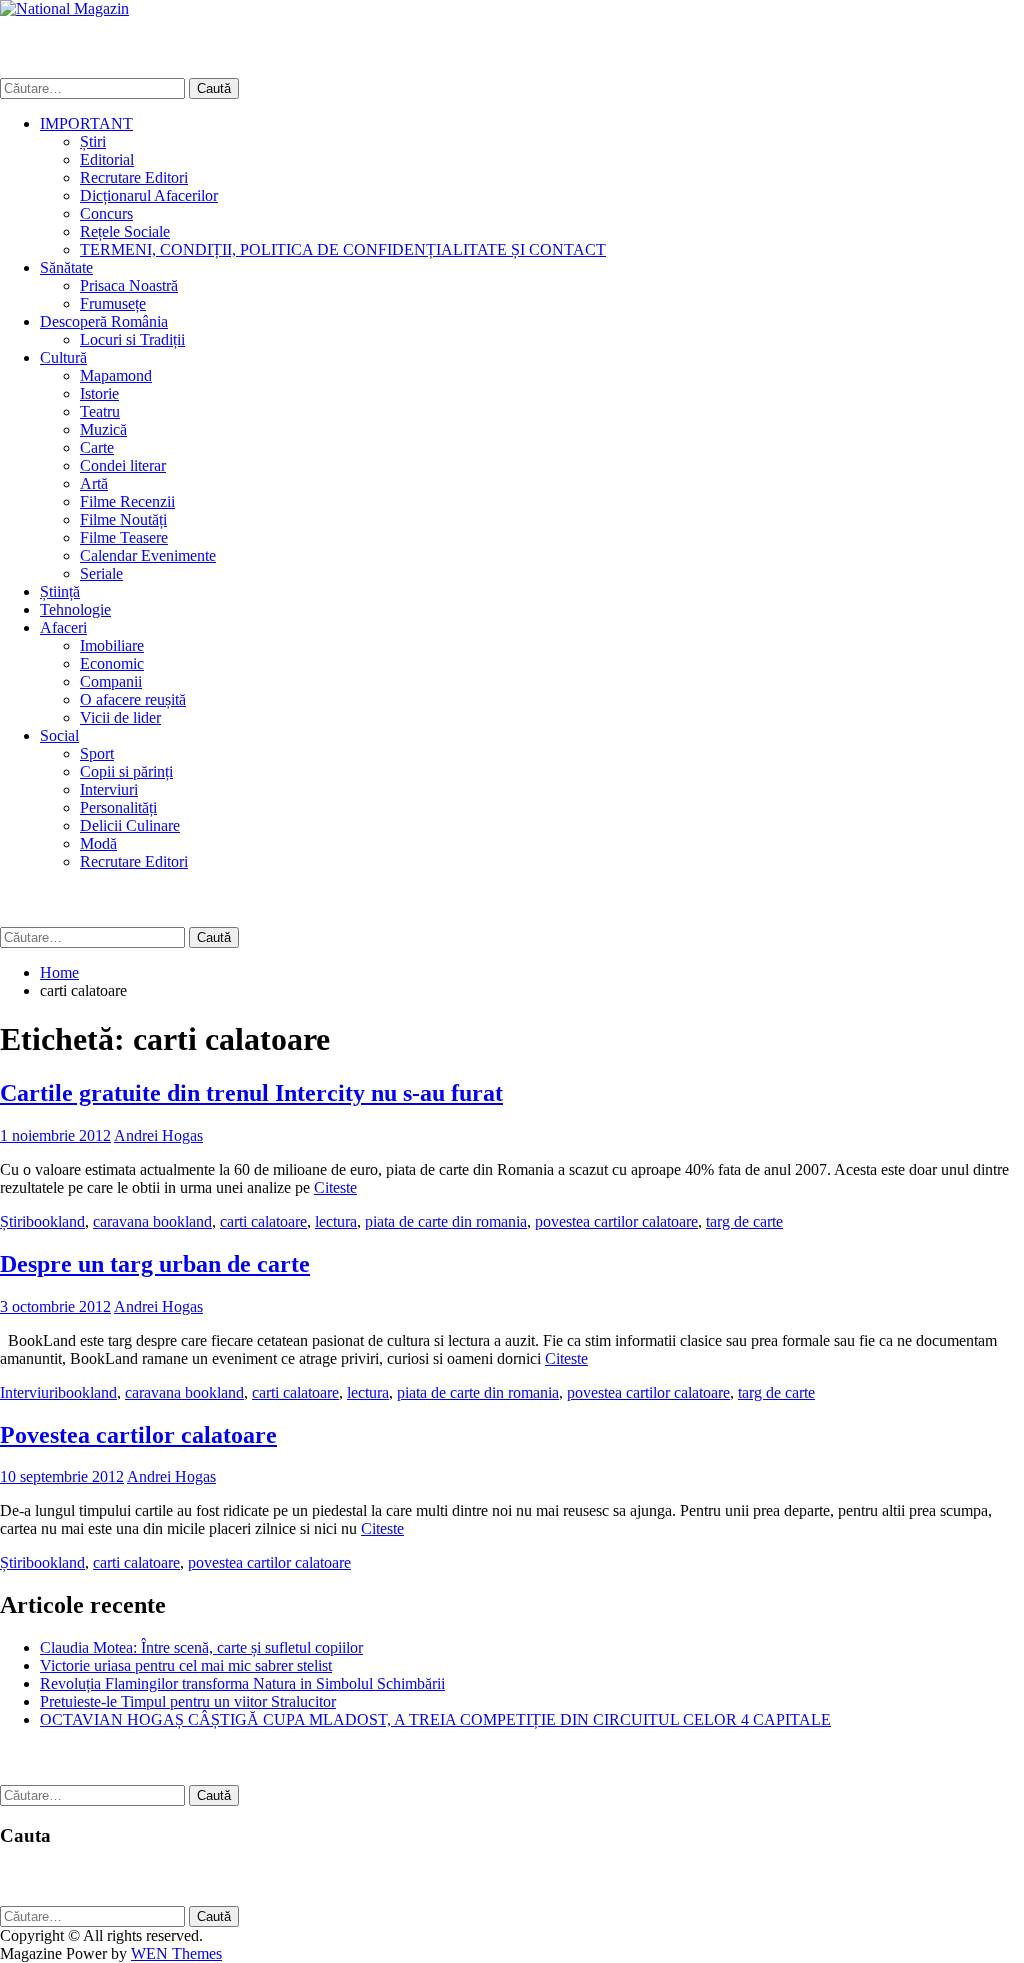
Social (59, 735)
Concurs (106, 213)
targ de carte (744, 1221)
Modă (98, 843)
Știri (93, 141)
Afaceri (63, 627)
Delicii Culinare (130, 825)
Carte (97, 447)
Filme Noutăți (123, 519)
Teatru (100, 411)
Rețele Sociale (125, 231)
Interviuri (109, 789)
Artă (94, 483)
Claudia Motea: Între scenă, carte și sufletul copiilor (201, 1647)
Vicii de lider (120, 717)
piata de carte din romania (446, 1221)
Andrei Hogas (158, 1135)
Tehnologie (75, 609)
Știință (60, 591)
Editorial (107, 159)
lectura (336, 1221)
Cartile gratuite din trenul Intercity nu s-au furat (251, 1093)
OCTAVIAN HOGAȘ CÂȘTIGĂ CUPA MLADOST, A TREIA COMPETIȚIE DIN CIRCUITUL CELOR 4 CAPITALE (435, 1719)
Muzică (103, 429)
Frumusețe (113, 303)
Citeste (335, 1187)
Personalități (118, 807)
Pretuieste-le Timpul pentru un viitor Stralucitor (188, 1701)
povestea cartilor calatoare (616, 1221)
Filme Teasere (124, 537)
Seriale (101, 573)
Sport (97, 753)
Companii (111, 681)
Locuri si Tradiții (132, 339)
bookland (55, 1221)
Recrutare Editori (134, 177)
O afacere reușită (133, 699)
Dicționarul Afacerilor (149, 195)
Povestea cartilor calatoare (138, 1435)
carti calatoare (263, 1221)
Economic (112, 663)
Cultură (63, 357)
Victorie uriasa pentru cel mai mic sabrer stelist (186, 1665)
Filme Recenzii (127, 501)
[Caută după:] (94, 87)
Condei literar (123, 465)
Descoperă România (104, 321)
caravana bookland (152, 1221)
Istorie (99, 393)
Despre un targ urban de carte (155, 1264)
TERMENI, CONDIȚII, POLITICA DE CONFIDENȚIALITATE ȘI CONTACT (343, 249)
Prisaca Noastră (129, 285)
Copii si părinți (126, 771)
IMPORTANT (86, 123)
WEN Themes (176, 1953)
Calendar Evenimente (148, 555)
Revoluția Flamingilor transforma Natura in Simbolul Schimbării (242, 1683)
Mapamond (116, 375)
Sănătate (66, 267)
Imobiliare (112, 645)
